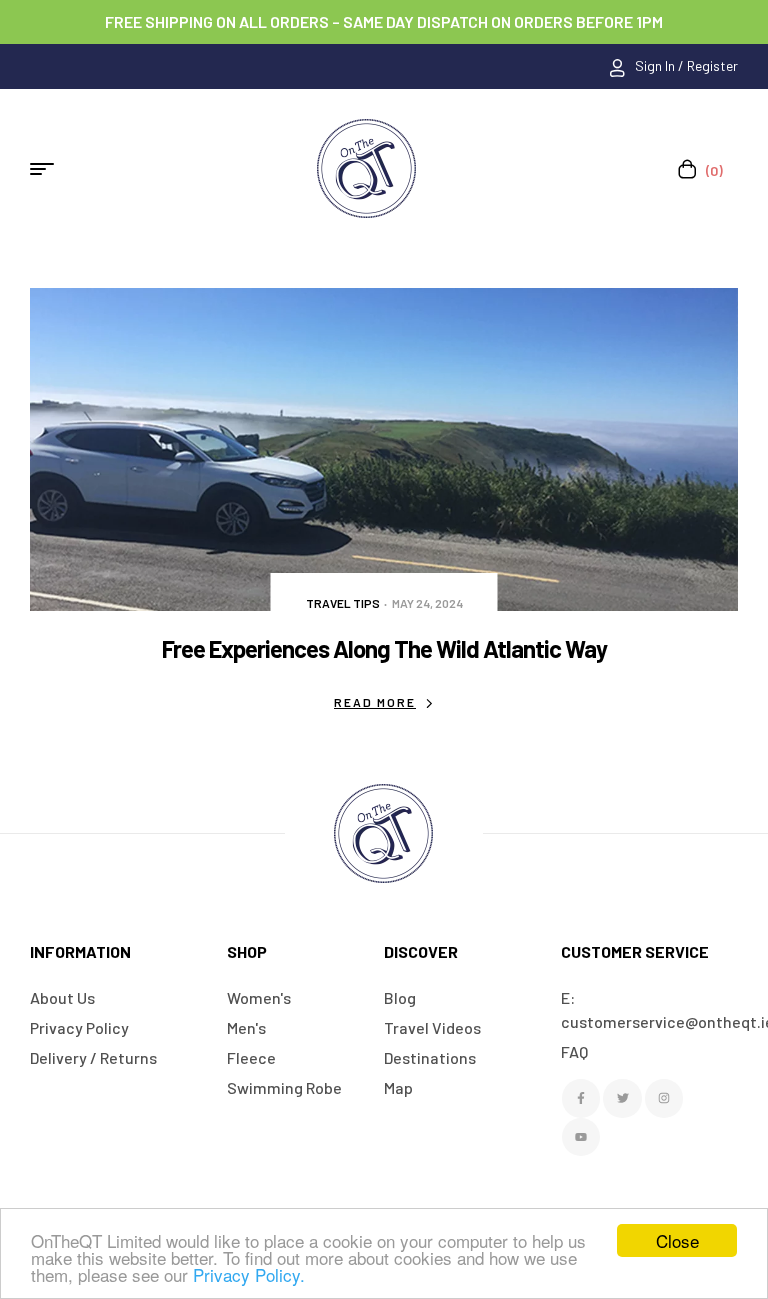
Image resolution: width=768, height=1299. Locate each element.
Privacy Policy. (249, 1274)
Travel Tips (343, 603)
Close (677, 1240)
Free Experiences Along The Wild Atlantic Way (384, 648)
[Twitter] (622, 1098)
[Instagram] (664, 1098)
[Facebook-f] (581, 1098)
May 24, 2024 (427, 603)
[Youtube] (581, 1137)
